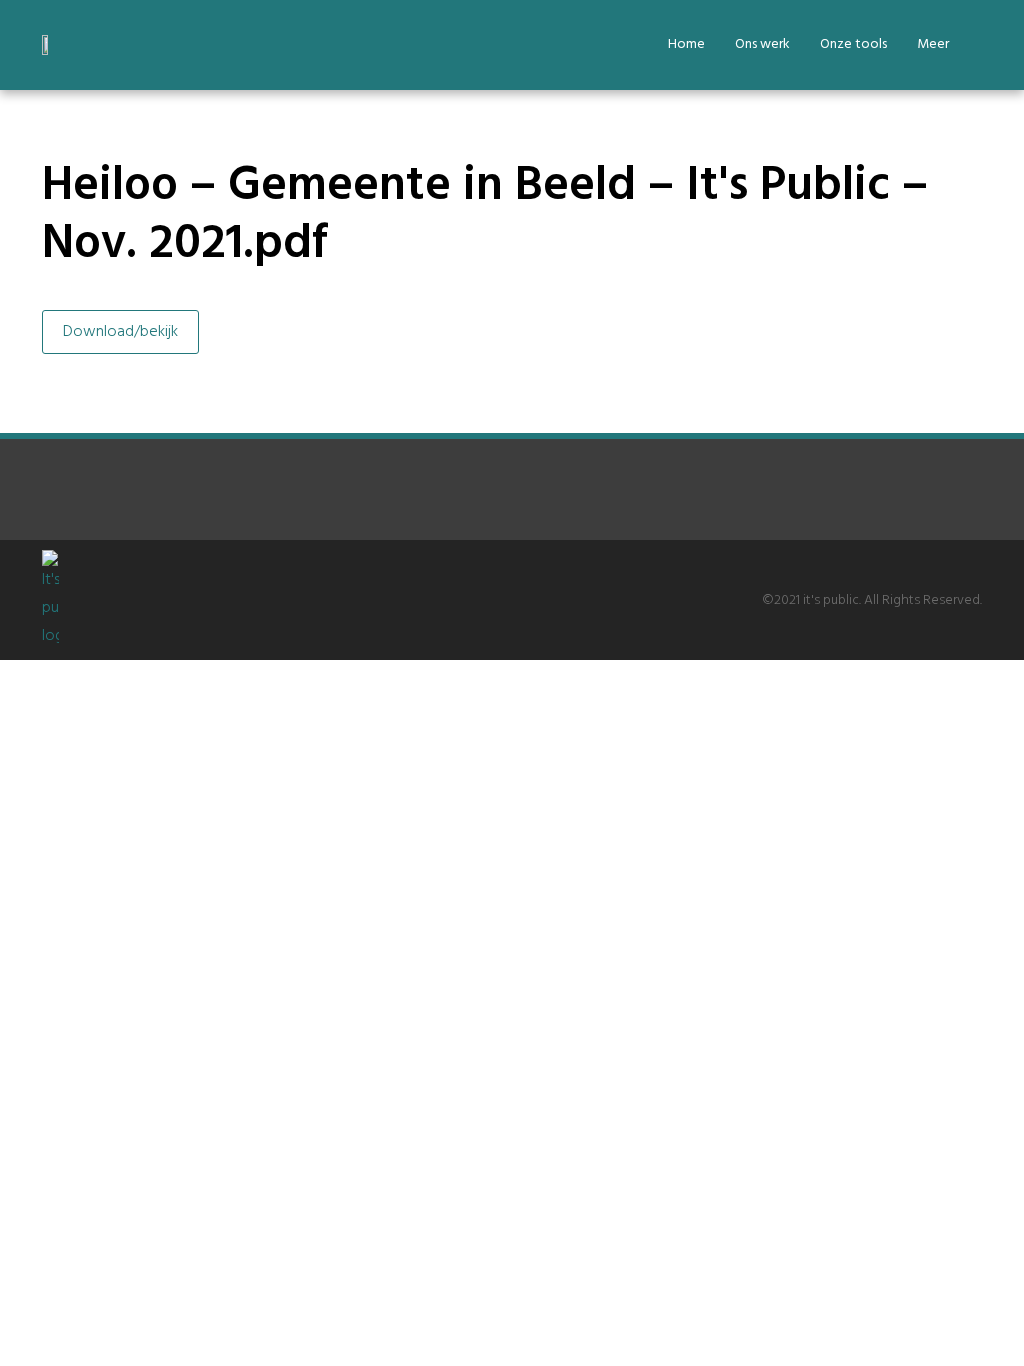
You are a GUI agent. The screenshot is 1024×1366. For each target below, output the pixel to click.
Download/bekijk (120, 332)
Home (686, 44)
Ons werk (762, 44)
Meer (933, 44)
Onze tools (853, 44)
